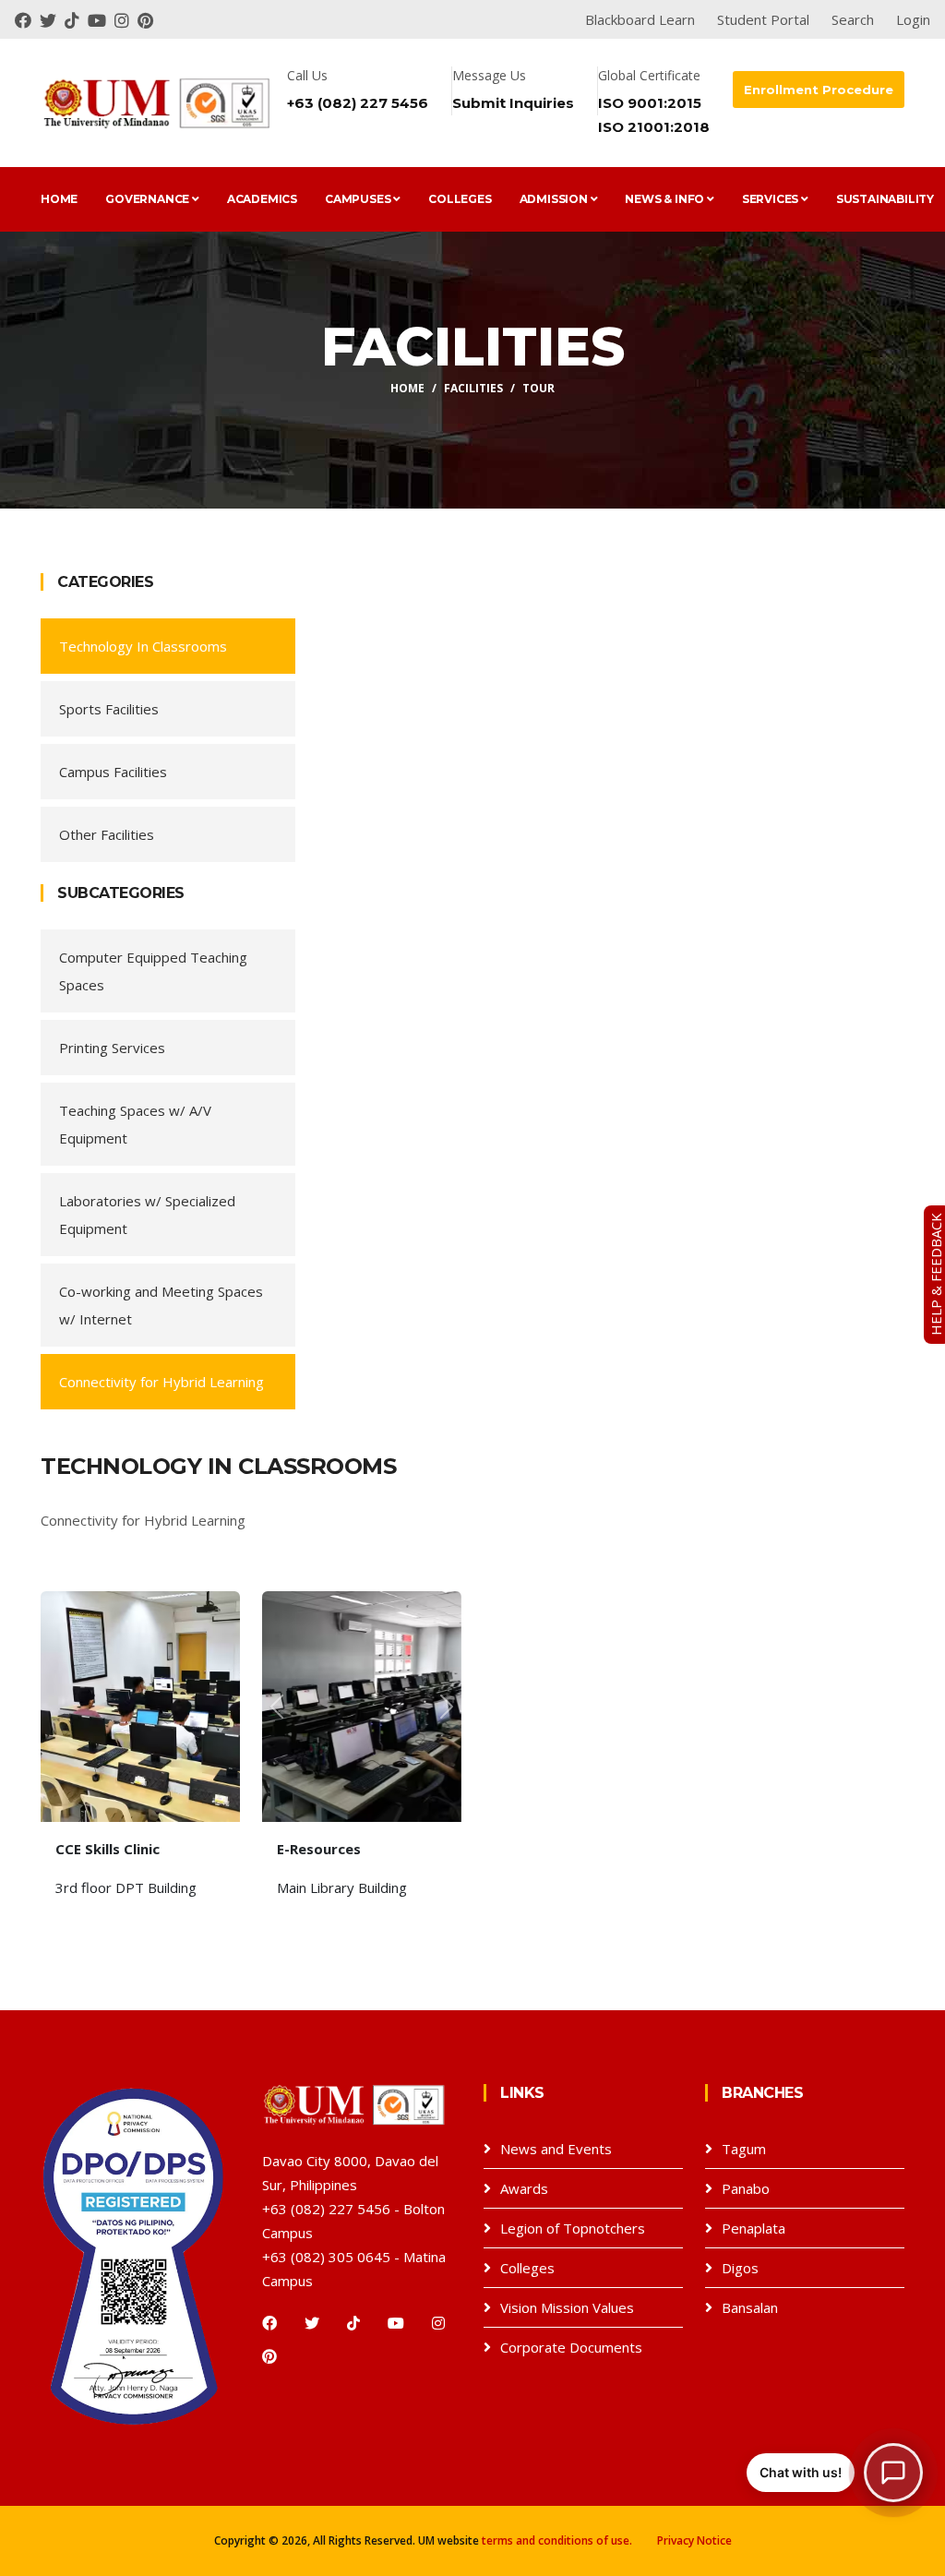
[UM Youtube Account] (101, 19)
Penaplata (754, 2228)
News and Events (556, 2149)
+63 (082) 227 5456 (358, 103)
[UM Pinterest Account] (148, 19)
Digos (740, 2268)
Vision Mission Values (567, 2307)
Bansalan (750, 2307)
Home (59, 199)
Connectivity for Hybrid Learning (161, 1382)
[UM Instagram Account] (126, 19)
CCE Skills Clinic (108, 1849)
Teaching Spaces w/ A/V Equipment (135, 1124)
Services (772, 199)
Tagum (744, 2149)
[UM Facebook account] (27, 19)
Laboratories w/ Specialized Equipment (147, 1215)
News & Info (666, 199)
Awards (524, 2188)
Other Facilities (107, 834)
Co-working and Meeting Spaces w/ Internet (161, 1305)
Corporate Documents (571, 2347)
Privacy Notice (694, 2540)
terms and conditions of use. (557, 2540)
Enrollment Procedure (819, 90)
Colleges (460, 199)
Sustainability (885, 199)
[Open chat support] (893, 2473)
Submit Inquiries (513, 103)
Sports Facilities (109, 709)
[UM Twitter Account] (52, 19)
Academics (262, 199)
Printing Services (112, 1048)
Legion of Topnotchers (573, 2228)
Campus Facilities (113, 772)
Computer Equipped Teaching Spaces (153, 971)
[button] (277, 1707)
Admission (555, 199)
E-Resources (319, 1849)
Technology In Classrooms (143, 646)
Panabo (746, 2188)
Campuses (359, 199)
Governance (149, 199)
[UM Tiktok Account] (76, 19)
